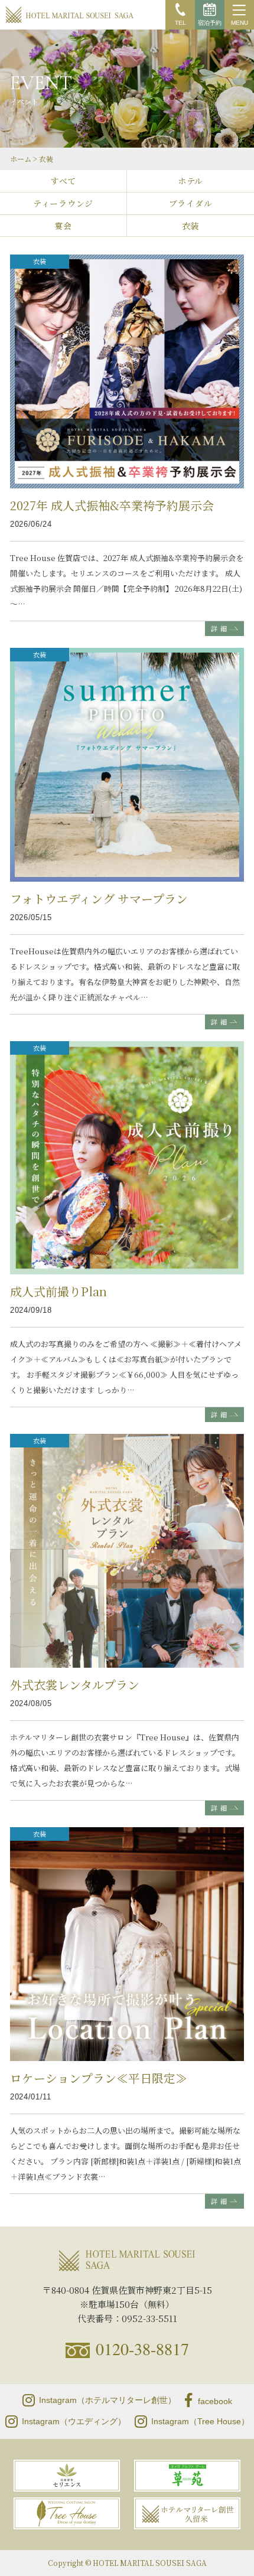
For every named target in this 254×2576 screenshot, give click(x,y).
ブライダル (191, 203)
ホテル (190, 181)
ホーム (21, 159)
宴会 (63, 226)
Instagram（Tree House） (200, 2421)
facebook (215, 2401)
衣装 (190, 226)
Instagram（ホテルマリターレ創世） (108, 2400)
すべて (63, 181)
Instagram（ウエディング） (74, 2421)
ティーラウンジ (63, 203)
